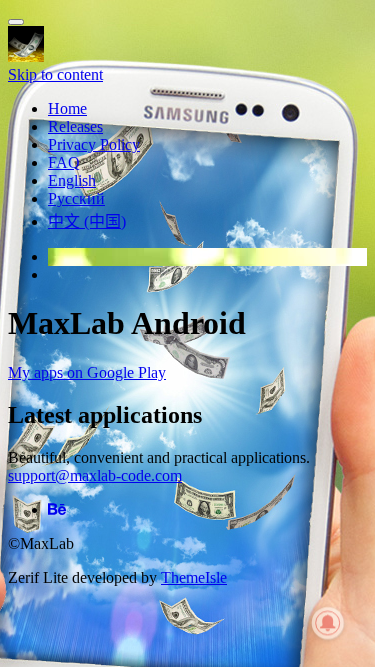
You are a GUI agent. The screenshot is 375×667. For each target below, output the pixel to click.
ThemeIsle (194, 577)
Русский (76, 198)
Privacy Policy (94, 144)
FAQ (64, 162)
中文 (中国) (87, 221)
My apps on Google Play (87, 372)
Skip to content (55, 74)
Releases (75, 126)
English (72, 180)
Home (67, 108)
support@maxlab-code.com (95, 475)
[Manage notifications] (328, 623)
